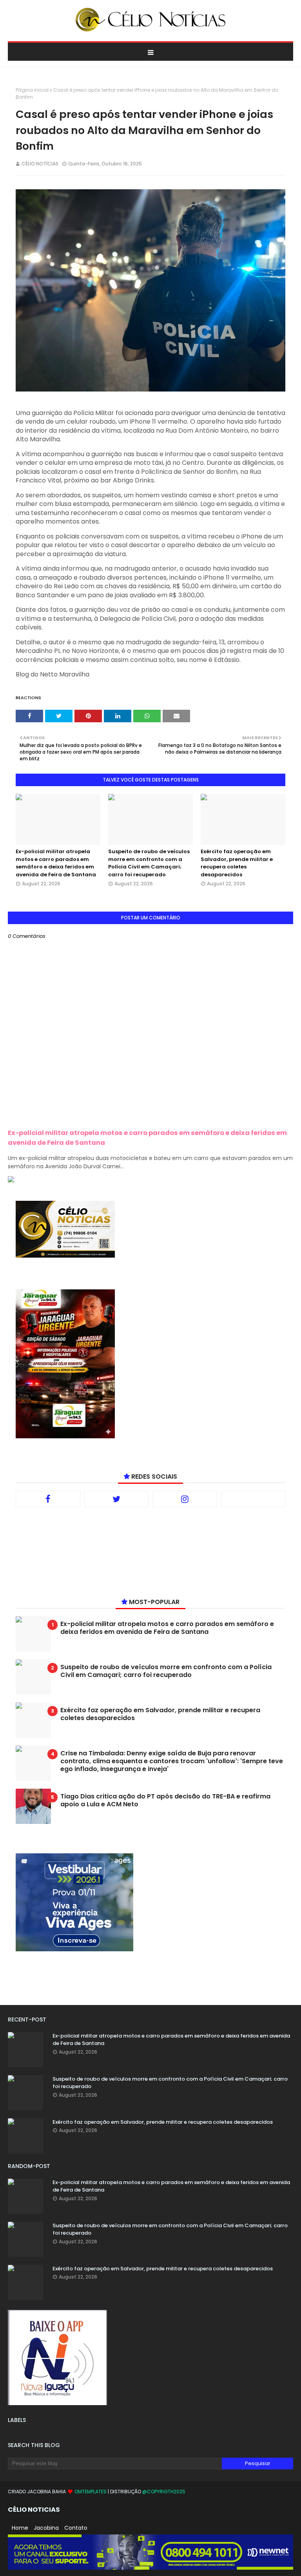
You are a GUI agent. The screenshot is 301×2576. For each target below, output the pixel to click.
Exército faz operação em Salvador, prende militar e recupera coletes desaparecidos (237, 863)
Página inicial (32, 90)
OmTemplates (91, 2492)
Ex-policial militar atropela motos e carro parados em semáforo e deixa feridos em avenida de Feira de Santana (56, 863)
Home (20, 2528)
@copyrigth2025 (164, 2492)
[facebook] (48, 1499)
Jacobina (46, 2528)
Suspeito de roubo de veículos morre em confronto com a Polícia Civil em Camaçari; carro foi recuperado (149, 863)
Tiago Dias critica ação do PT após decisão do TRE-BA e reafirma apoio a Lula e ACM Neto (165, 1800)
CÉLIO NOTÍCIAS (40, 164)
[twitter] (117, 1499)
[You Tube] (253, 1499)
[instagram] (185, 1499)
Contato (76, 2528)
